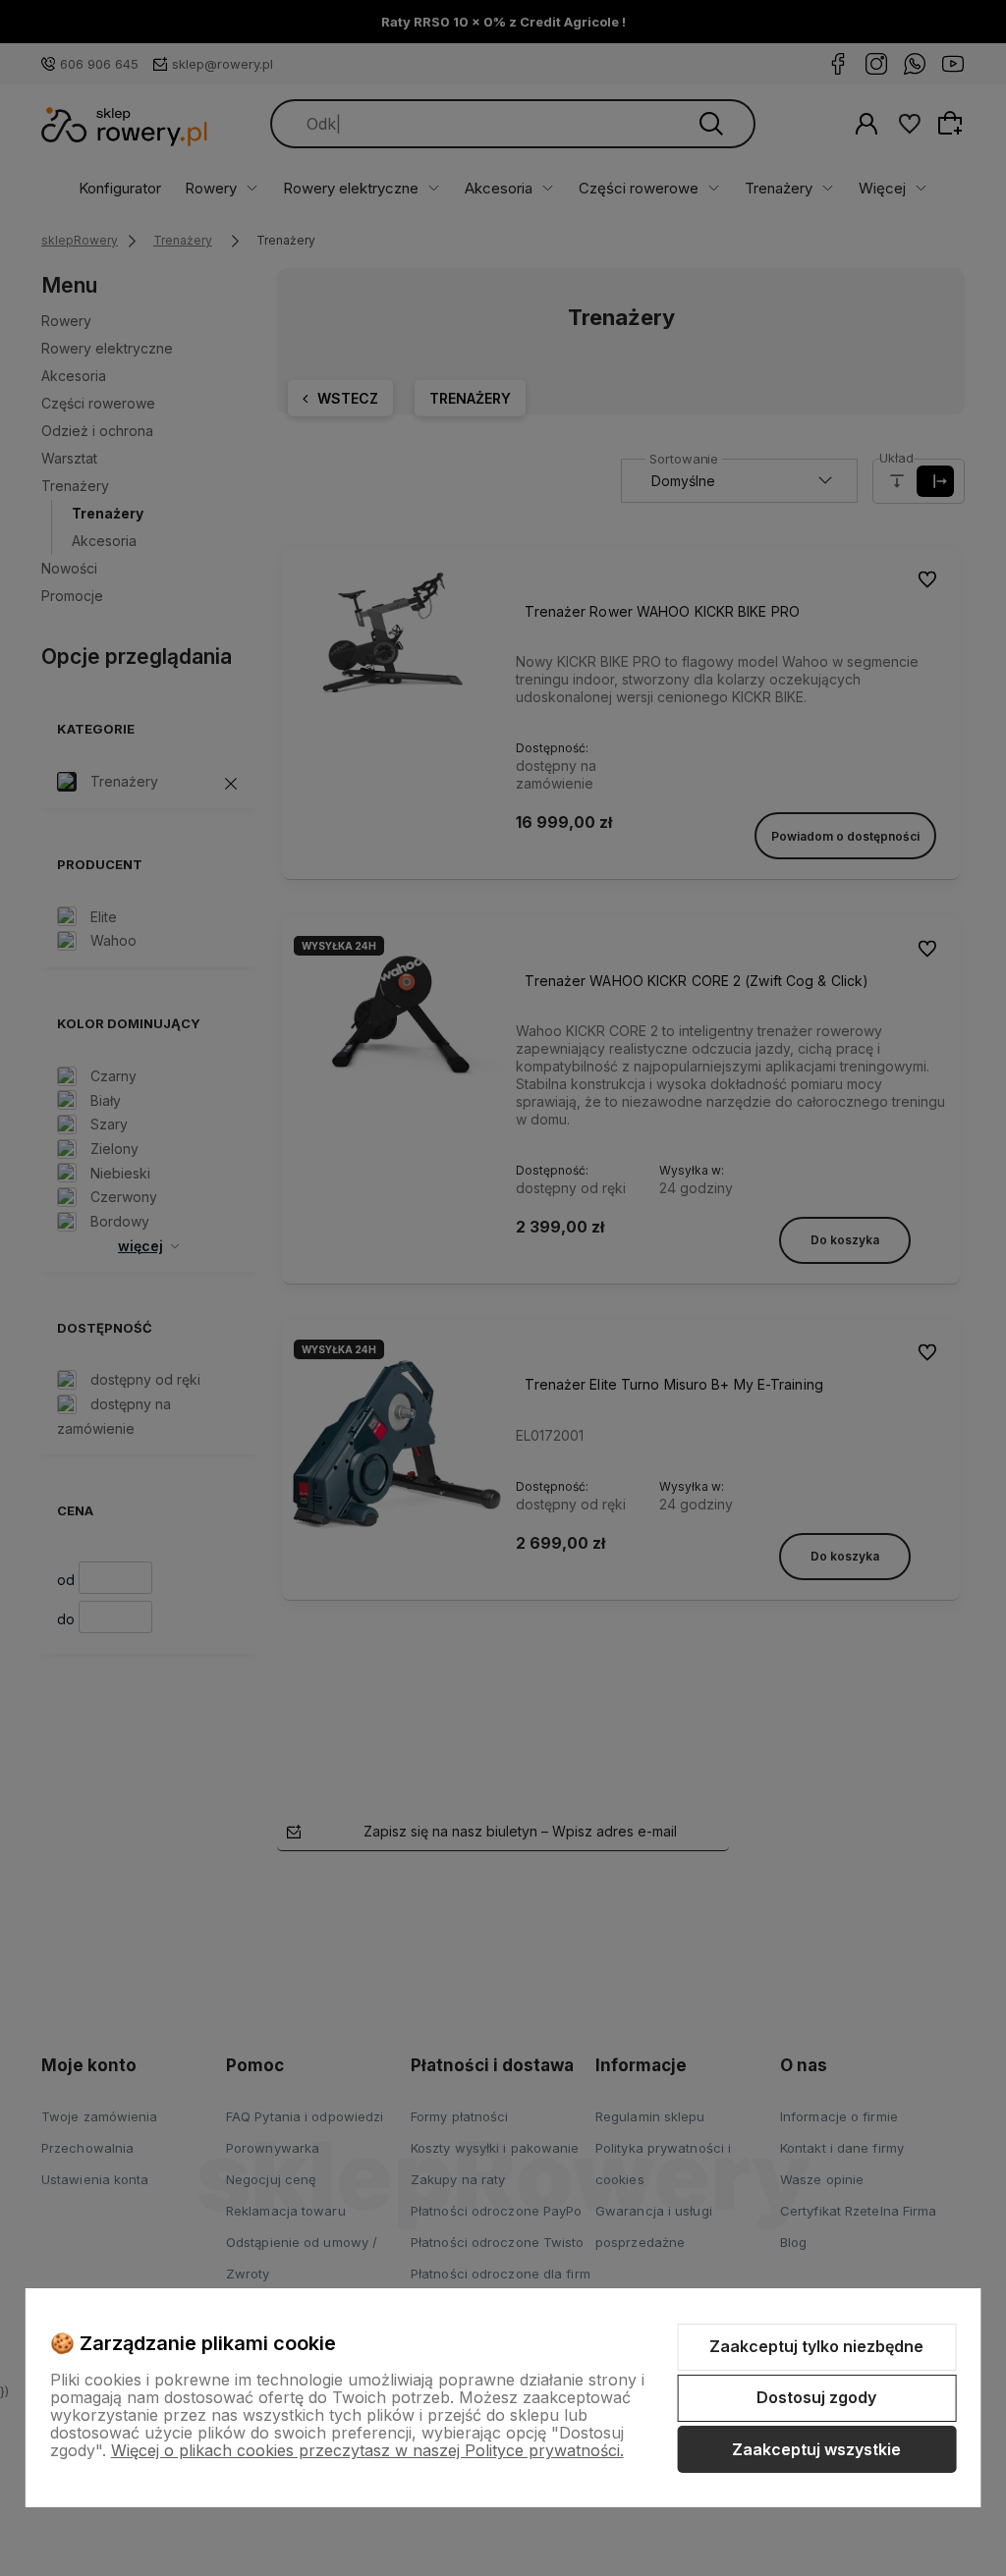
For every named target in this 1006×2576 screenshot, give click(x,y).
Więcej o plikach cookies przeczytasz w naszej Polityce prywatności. (367, 2450)
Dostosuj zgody (816, 2397)
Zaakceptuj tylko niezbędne (816, 2346)
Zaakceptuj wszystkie (816, 2449)
